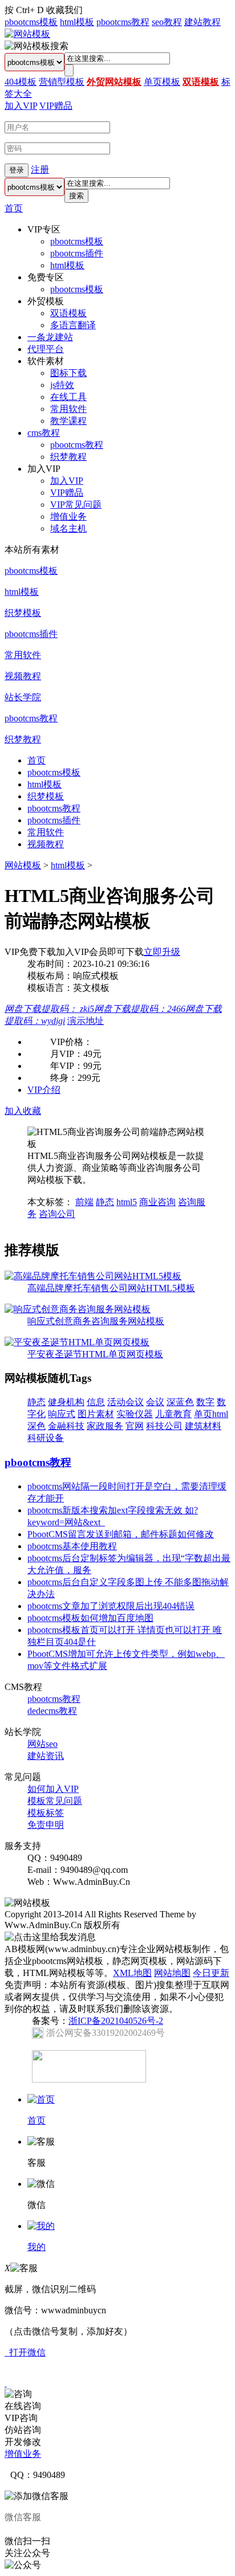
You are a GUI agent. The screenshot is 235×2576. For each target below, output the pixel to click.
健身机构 (66, 1402)
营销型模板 (62, 82)
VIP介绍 (44, 1090)
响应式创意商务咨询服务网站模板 (96, 1321)
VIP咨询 (21, 2418)
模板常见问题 (55, 1801)
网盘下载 (49, 1009)
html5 (127, 1202)
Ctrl (23, 10)
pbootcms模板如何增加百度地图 (90, 1618)
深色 (37, 1426)
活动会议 (125, 1402)
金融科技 (66, 1426)
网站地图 (172, 1973)
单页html (211, 1414)
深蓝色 (180, 1402)
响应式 (62, 1414)
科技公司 (164, 1426)
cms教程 (44, 433)
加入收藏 (23, 1111)
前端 (84, 1202)
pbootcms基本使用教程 (72, 1546)
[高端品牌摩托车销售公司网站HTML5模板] (93, 1276)
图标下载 (68, 373)
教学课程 (68, 421)
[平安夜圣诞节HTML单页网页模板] (77, 1342)
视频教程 (23, 676)
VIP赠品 (56, 106)
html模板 (77, 22)
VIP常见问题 (76, 505)
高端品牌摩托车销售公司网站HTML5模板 (111, 1288)
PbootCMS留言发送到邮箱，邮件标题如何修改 (121, 1534)
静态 (105, 1202)
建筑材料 (203, 1426)
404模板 (21, 82)
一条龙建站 (50, 337)
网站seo (42, 1744)
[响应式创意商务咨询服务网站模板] (78, 1309)
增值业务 (68, 517)
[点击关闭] (6, 2383)
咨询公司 (57, 1214)
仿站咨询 (23, 2430)
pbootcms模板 (31, 22)
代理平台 (46, 349)
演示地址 (86, 1021)
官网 (135, 1426)
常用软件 (68, 409)
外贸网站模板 (114, 82)
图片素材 (96, 1414)
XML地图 (132, 1973)
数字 (205, 1402)
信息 (96, 1402)
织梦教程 (68, 457)
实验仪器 (135, 1414)
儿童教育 (173, 1414)
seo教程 (167, 22)
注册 (40, 170)
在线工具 (68, 397)
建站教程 (202, 22)
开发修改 (23, 2442)
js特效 (62, 385)
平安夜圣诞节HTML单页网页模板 (95, 1354)
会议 (155, 1402)
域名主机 (68, 528)
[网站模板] (27, 34)
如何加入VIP (53, 1789)
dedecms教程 (52, 1711)
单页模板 (162, 82)
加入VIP (21, 106)
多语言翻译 (73, 325)
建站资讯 (46, 1756)
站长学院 (23, 697)
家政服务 (105, 1426)
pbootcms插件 (77, 253)
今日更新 (211, 1973)
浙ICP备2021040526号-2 (116, 2021)
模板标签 (46, 1813)
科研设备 (46, 1438)
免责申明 (46, 1825)
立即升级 (162, 952)
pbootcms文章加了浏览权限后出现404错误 (111, 1606)
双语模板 (201, 82)
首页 (14, 208)
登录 (17, 170)
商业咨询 (157, 1202)
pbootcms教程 (123, 22)
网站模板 (23, 865)
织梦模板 (23, 613)
